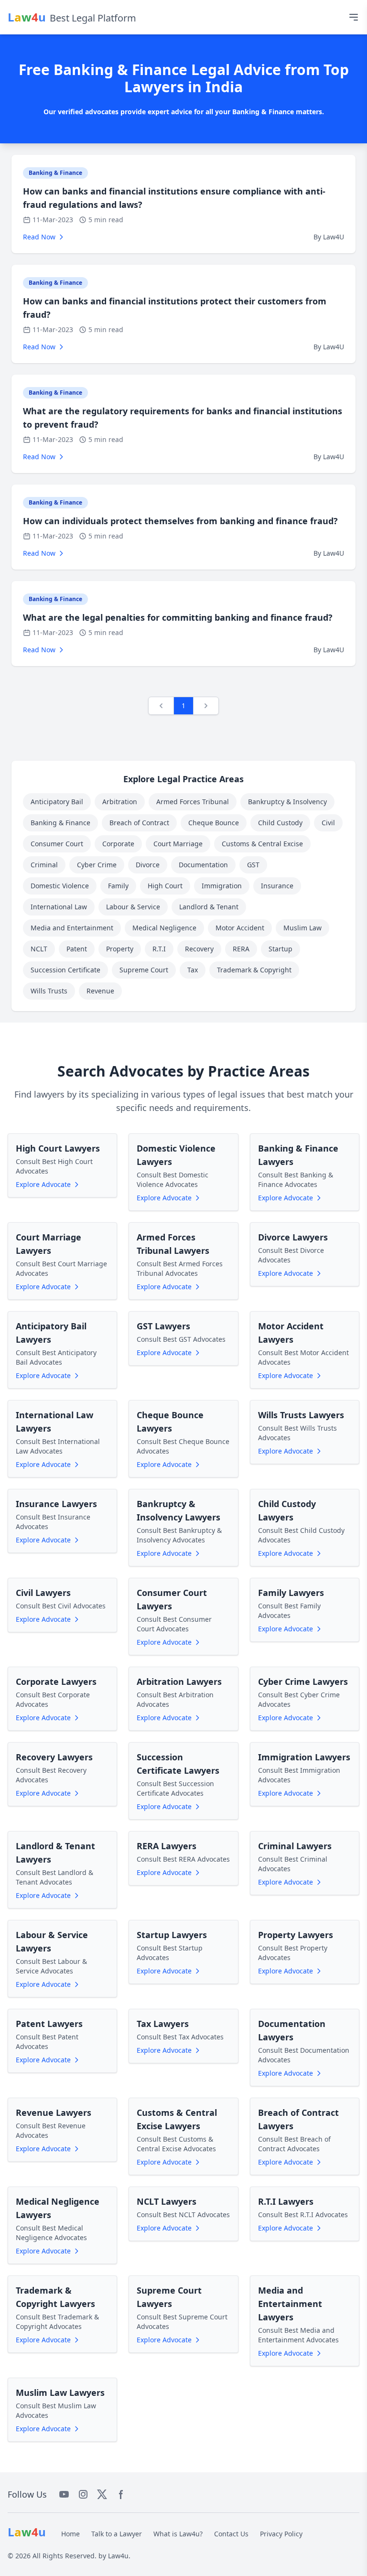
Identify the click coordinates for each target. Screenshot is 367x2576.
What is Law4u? (178, 2534)
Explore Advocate (43, 1184)
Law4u (118, 2556)
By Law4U (329, 237)
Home (70, 2534)
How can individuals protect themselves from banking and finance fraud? (180, 521)
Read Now (39, 237)
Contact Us (231, 2534)
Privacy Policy (281, 2534)
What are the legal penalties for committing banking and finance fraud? (178, 617)
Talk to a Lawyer (117, 2534)
